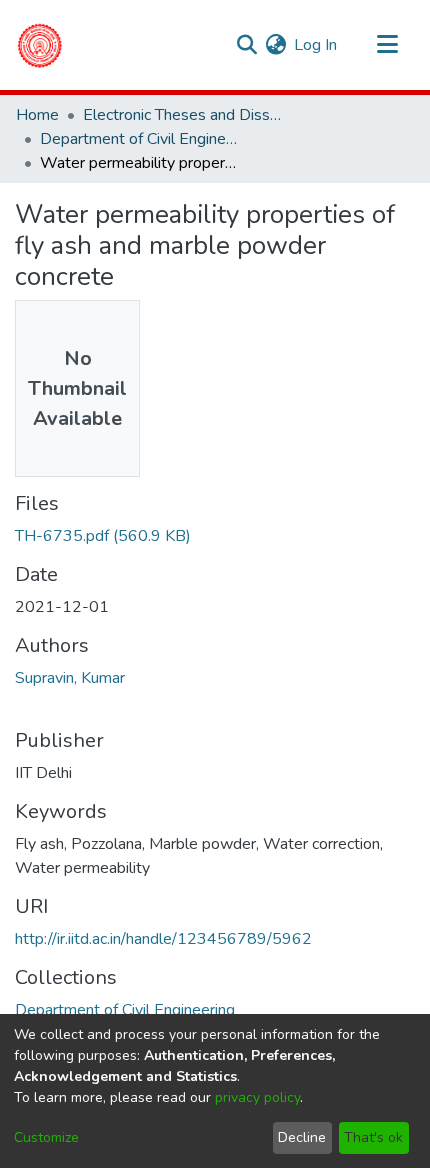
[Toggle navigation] (387, 45)
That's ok (373, 1137)
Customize (46, 1137)
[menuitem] (275, 45)
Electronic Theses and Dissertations (183, 115)
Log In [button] (316, 45)
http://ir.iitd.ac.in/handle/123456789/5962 (163, 939)
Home (37, 115)
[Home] (39, 45)
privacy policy (257, 1097)
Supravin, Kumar (70, 678)
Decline (302, 1137)
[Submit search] (246, 45)
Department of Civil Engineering (140, 139)
